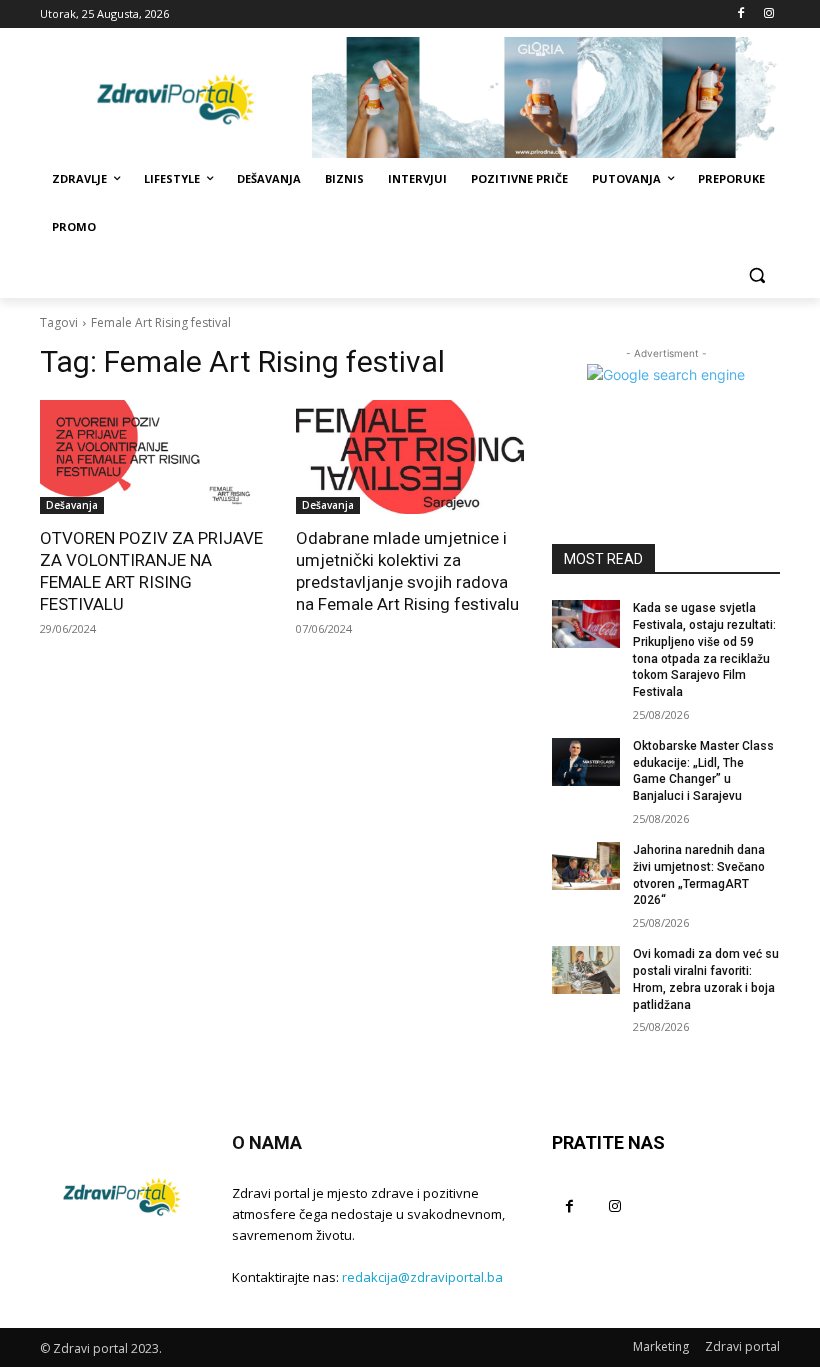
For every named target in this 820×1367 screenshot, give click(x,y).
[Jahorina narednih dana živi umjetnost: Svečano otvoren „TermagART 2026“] (586, 866)
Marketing (661, 1346)
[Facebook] (740, 14)
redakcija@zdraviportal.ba (422, 1277)
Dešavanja (72, 505)
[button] (756, 275)
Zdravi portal (742, 1346)
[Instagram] (768, 14)
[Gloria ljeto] (546, 97)
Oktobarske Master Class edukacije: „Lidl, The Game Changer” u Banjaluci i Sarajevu (703, 771)
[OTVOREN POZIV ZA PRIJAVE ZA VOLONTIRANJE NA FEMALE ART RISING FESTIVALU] (154, 457)
